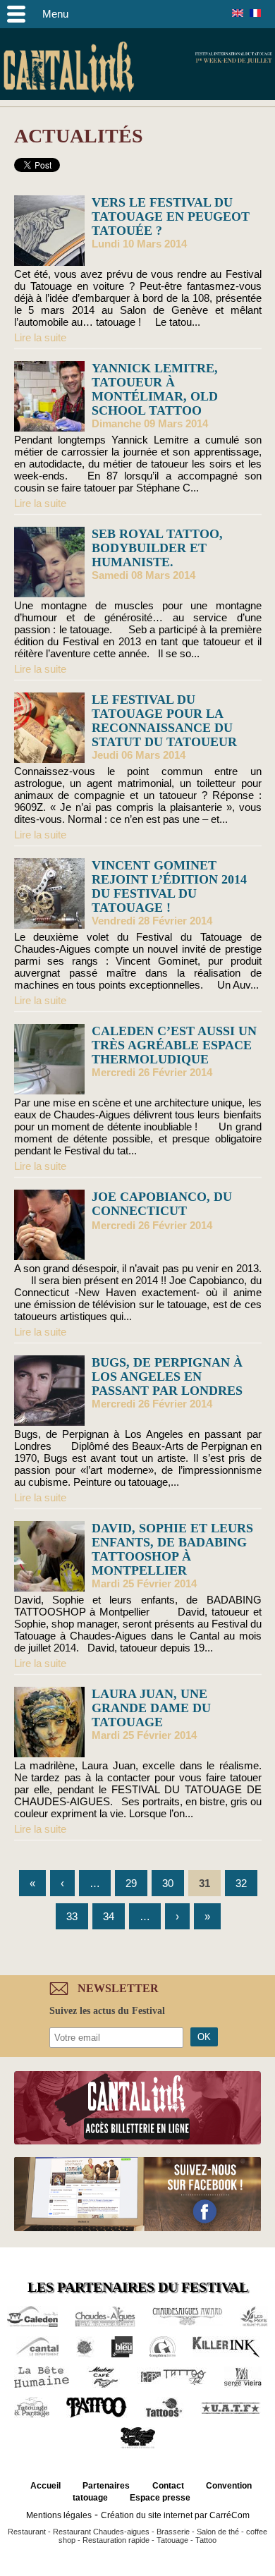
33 (72, 1916)
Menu (55, 14)
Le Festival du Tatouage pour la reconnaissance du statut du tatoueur (164, 721)
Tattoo (206, 2540)
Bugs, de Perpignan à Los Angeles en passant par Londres (167, 1376)
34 (109, 1916)
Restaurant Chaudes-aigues (101, 2532)
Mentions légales (59, 2515)
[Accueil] (69, 69)
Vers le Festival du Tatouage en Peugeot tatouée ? (171, 216)
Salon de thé (218, 2532)
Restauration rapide (116, 2540)
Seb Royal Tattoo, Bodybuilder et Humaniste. (157, 548)
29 (131, 1883)
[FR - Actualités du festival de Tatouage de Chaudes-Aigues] (255, 13)
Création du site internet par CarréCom (175, 2515)
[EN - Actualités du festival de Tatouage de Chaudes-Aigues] (238, 13)
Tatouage (172, 2540)
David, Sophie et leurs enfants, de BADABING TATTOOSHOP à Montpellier (172, 1549)
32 (241, 1883)
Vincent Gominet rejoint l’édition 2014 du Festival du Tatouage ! (169, 886)
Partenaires (106, 2486)
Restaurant (27, 2532)
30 (168, 1883)
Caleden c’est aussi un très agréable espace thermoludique (174, 1045)
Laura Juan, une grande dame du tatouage (151, 1708)
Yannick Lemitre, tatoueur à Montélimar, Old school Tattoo (155, 389)
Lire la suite (40, 337)
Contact (168, 2486)
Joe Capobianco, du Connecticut (162, 1204)
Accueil (45, 2486)
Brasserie (173, 2532)
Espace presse (160, 2498)
